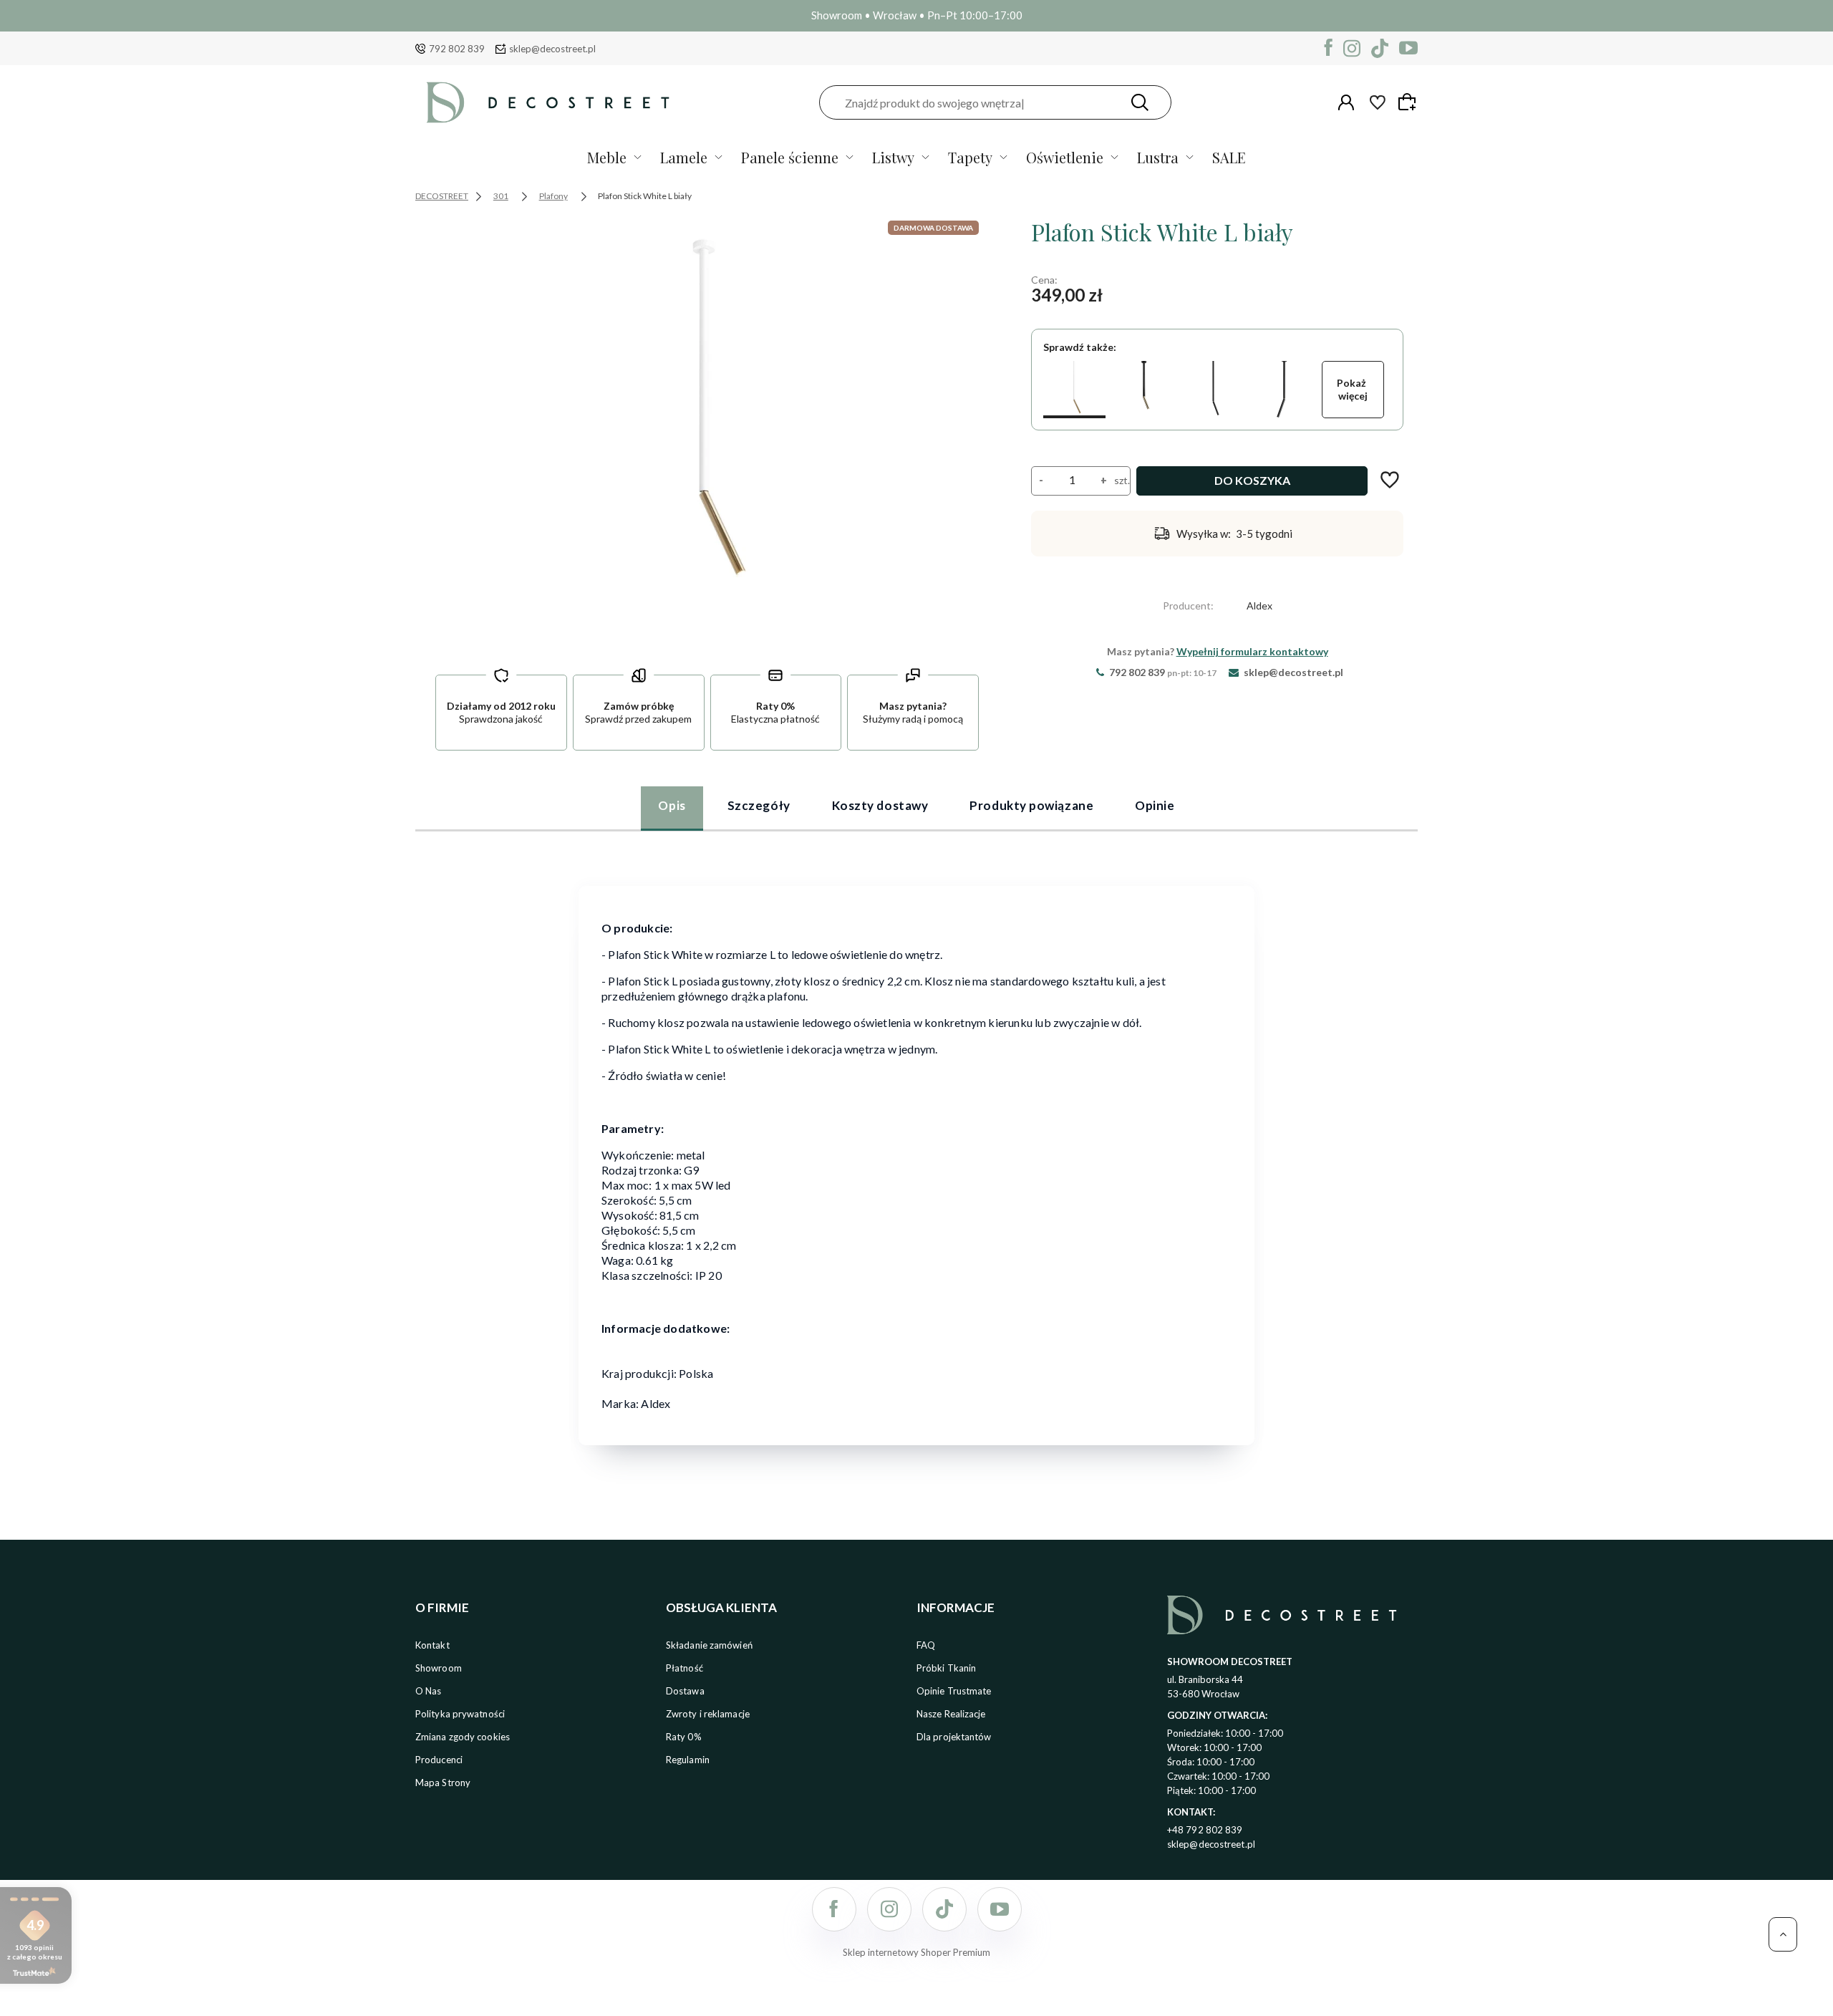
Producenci (439, 1760)
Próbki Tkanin (946, 1668)
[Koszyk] (1409, 102)
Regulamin (688, 1760)
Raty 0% (684, 1737)
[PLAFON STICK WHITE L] (707, 431)
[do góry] (1783, 1934)
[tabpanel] (916, 1156)
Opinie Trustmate (954, 1691)
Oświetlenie (1065, 157)
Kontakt (432, 1645)
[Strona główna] (548, 102)
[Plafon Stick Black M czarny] (1144, 390)
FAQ (926, 1645)
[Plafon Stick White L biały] (1074, 390)
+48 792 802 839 (1205, 1830)
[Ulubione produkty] (1378, 102)
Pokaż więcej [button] (1353, 389)
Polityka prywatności (460, 1714)
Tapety (970, 157)
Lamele (684, 157)
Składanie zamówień (709, 1645)
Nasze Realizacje (951, 1714)
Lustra (1158, 157)
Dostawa (685, 1691)
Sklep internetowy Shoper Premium (916, 1952)
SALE (1229, 157)
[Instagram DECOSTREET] (1352, 48)
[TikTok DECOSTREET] (1380, 48)
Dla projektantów (954, 1737)
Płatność (685, 1668)
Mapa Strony (443, 1783)
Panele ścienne (790, 157)
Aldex (1259, 606)
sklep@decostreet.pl (552, 49)
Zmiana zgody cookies (463, 1737)
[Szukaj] (1140, 102)
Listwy (893, 157)
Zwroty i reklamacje (708, 1714)
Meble (607, 157)
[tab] (672, 808)
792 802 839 (457, 49)
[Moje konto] (1346, 102)
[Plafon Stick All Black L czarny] (1214, 390)
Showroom (439, 1668)
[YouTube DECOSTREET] (1408, 48)
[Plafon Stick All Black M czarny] (1283, 390)
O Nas (429, 1691)
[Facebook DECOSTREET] (1329, 48)
